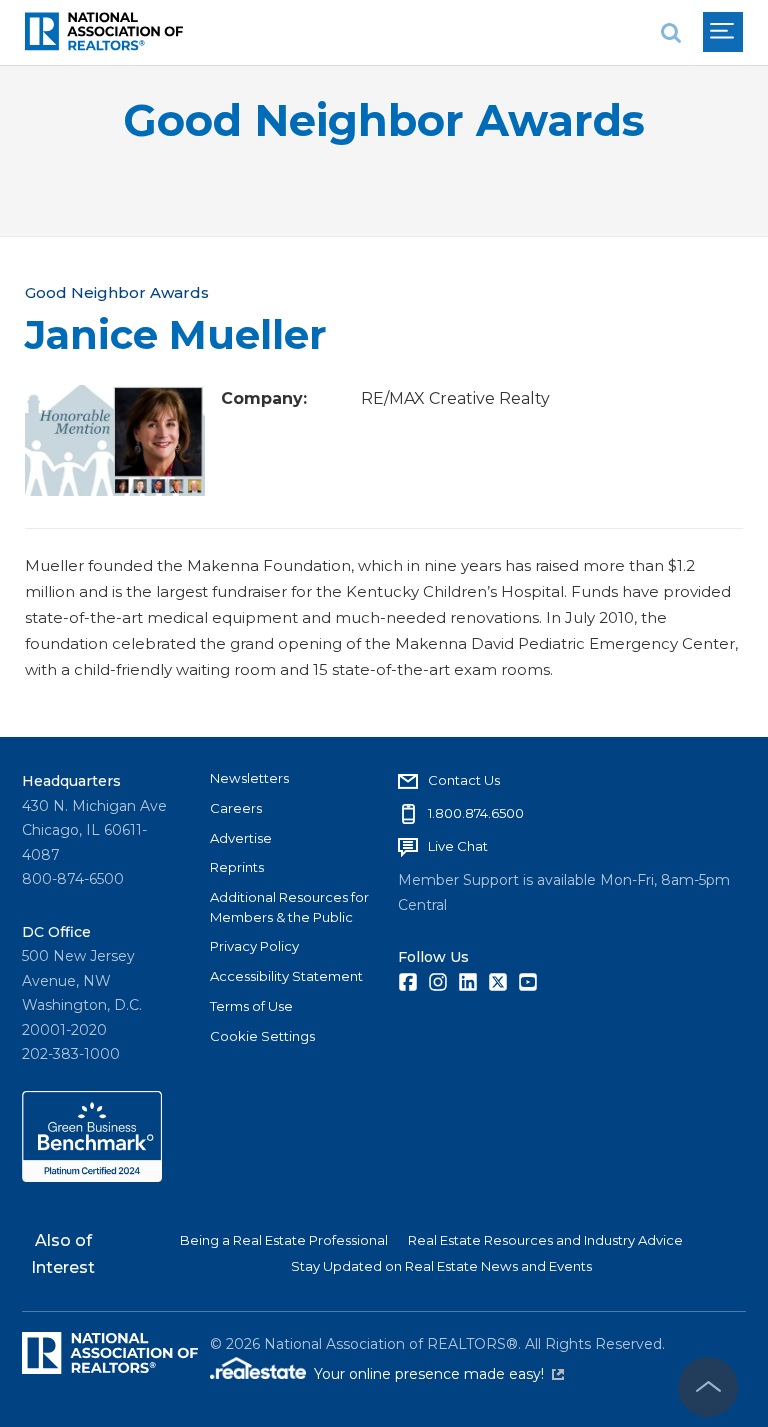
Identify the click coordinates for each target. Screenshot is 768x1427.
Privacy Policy (254, 946)
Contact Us (464, 780)
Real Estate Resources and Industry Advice (545, 1240)
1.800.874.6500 (476, 813)
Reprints (237, 867)
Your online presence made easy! (439, 1374)
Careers (236, 808)
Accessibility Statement (286, 976)
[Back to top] (708, 1387)
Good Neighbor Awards (384, 120)
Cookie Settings (262, 1036)
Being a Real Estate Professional (284, 1240)
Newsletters (249, 778)
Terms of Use (251, 1006)
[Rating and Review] (92, 1177)
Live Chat (458, 846)
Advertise (241, 838)
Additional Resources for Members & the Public (289, 907)
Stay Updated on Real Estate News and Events (441, 1266)
